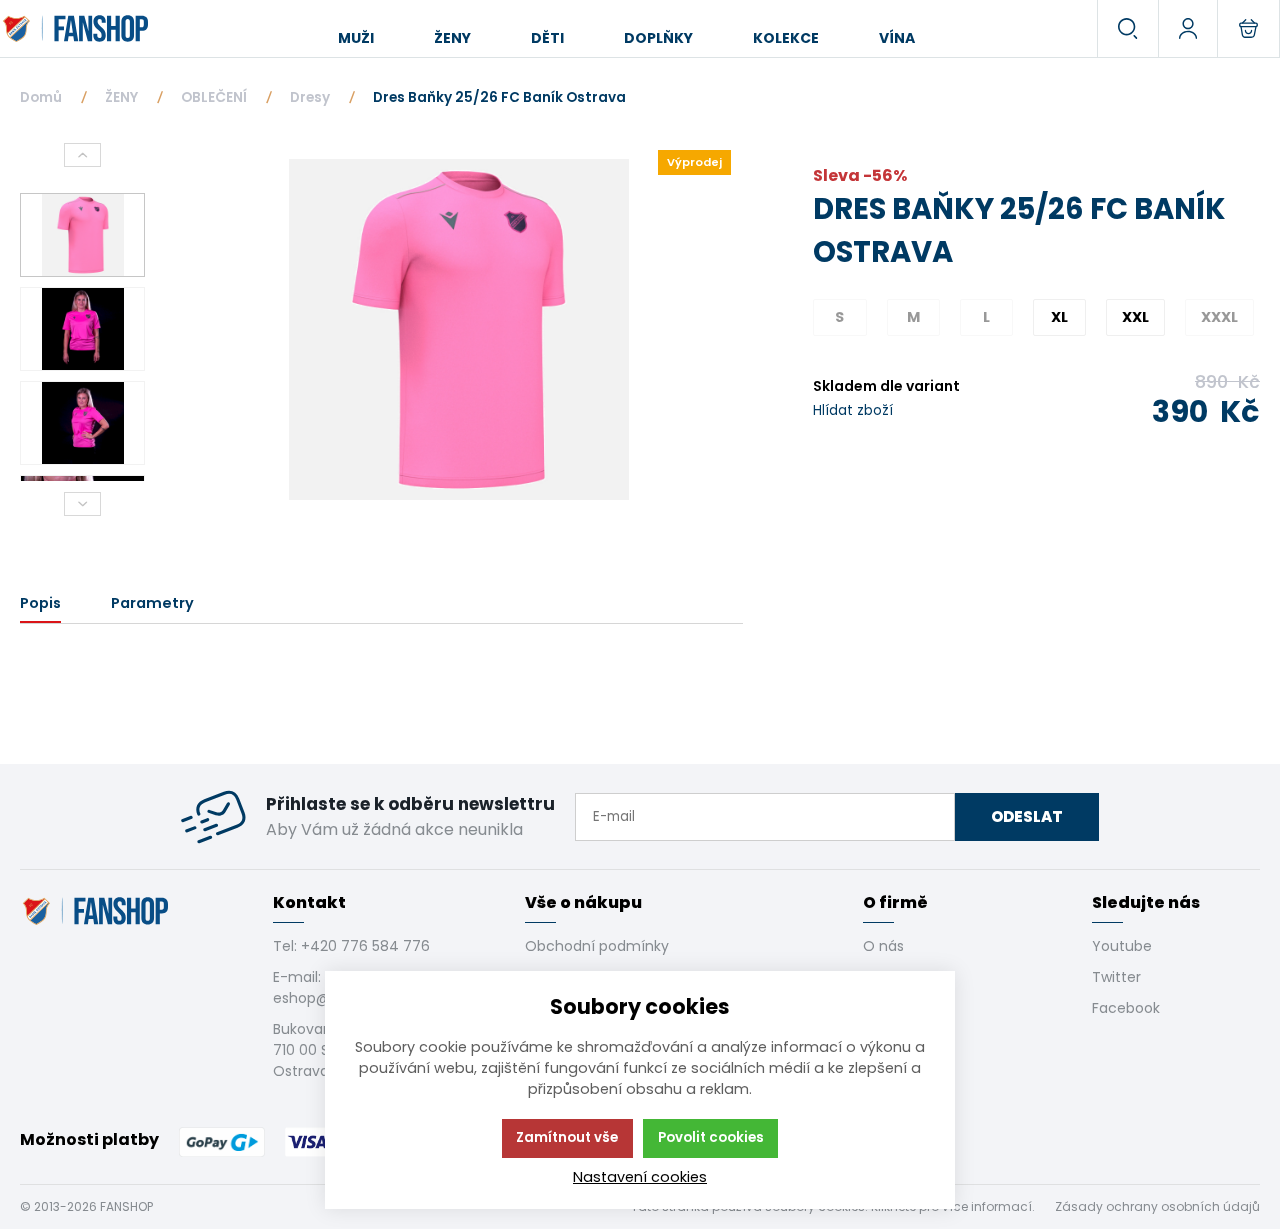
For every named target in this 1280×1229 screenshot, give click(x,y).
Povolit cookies (711, 1137)
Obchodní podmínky (597, 946)
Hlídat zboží (853, 410)
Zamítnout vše (567, 1137)
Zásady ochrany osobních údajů (1157, 1206)
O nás (883, 946)
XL (1059, 317)
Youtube (1122, 946)
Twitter (1116, 977)
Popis (40, 603)
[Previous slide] (83, 155)
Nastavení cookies (640, 1177)
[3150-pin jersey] (459, 329)
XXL (1135, 317)
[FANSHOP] (77, 29)
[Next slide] (83, 504)
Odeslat (1027, 816)
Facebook (1126, 1008)
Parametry (152, 603)
